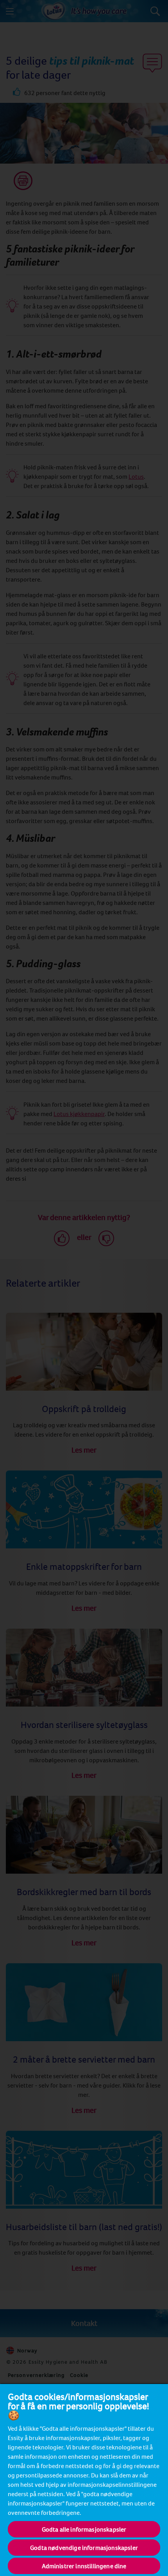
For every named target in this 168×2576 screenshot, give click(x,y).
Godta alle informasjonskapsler (84, 2529)
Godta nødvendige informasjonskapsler (84, 2548)
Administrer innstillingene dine (84, 2566)
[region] (84, 2480)
